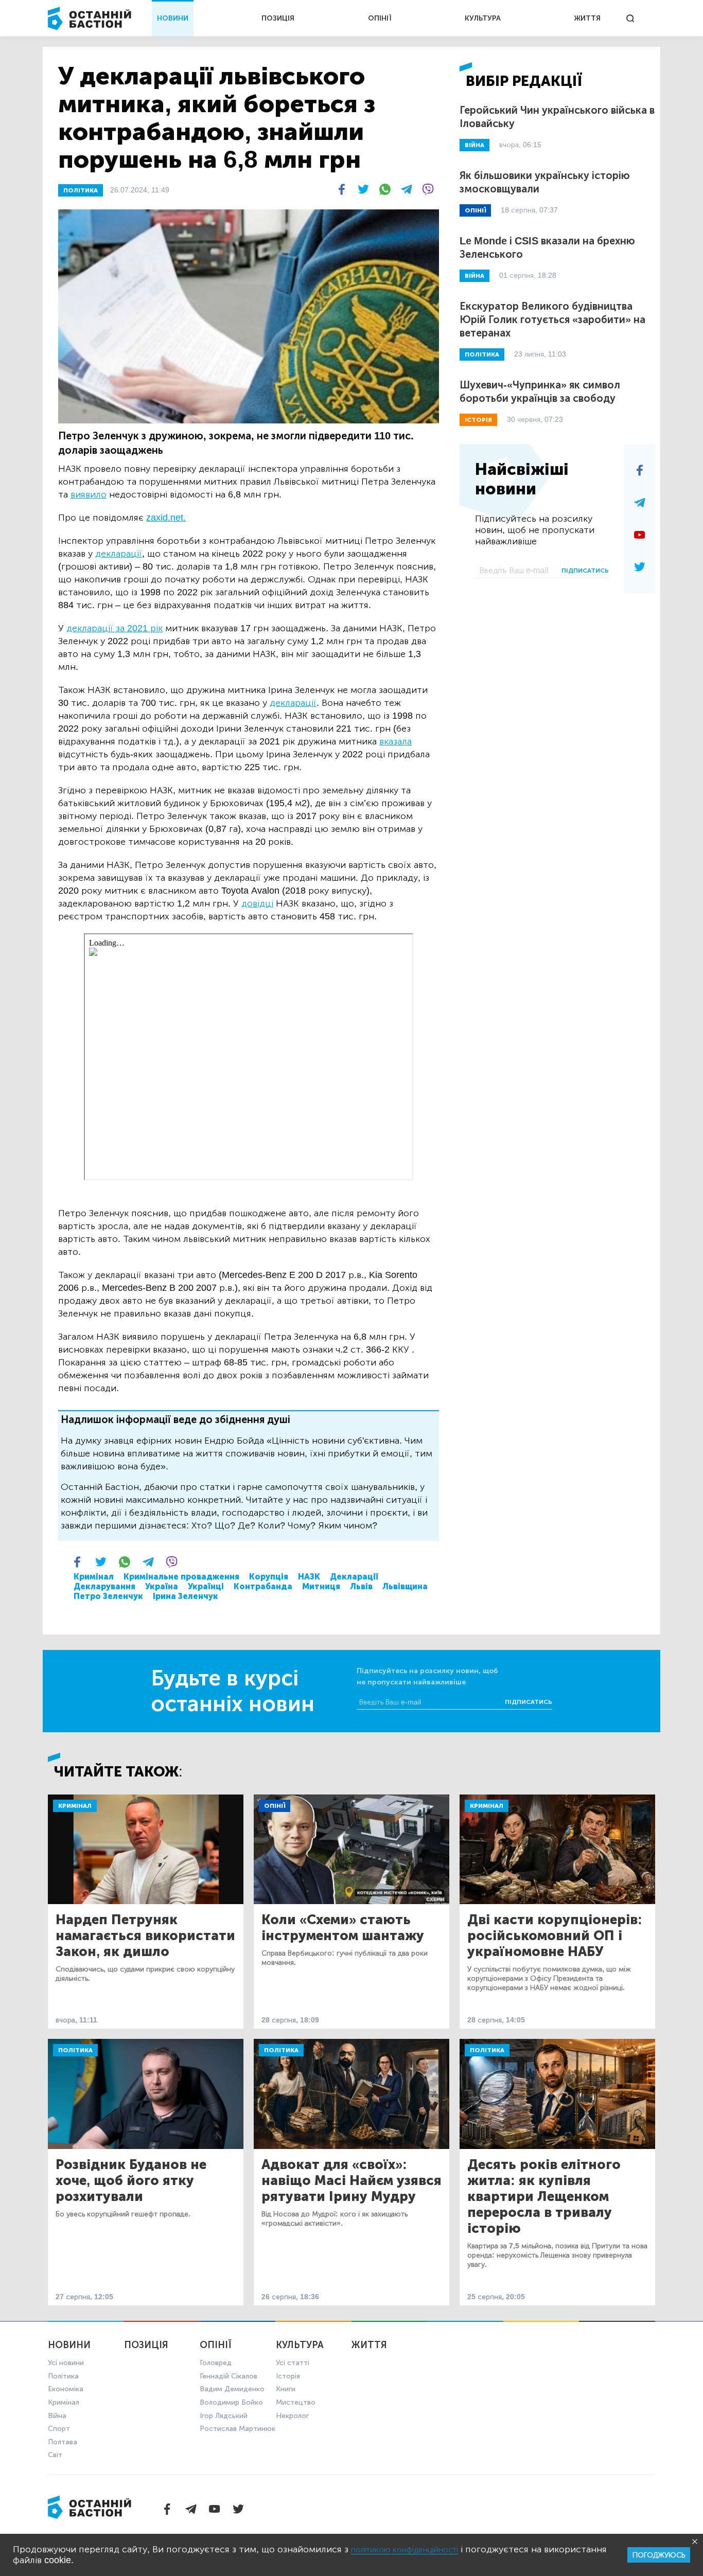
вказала (396, 741)
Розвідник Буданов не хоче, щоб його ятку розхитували (131, 2181)
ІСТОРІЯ (478, 420)
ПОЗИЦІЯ (278, 18)
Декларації (354, 1577)
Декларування (104, 1586)
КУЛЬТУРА (483, 18)
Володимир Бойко (231, 2402)
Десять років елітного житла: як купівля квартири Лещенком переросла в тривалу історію (544, 2197)
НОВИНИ (173, 18)
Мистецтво (296, 2402)
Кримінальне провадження (181, 1577)
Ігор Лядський (224, 2416)
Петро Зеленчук (108, 1596)
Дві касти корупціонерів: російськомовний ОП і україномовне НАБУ (555, 1936)
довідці (257, 903)
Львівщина (405, 1586)
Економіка (66, 2389)
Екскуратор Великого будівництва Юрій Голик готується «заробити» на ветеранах (552, 319)
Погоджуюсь (659, 2555)
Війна (57, 2416)
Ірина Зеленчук (186, 1596)
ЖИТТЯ (587, 18)
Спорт (59, 2429)
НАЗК (309, 1577)
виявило (89, 494)
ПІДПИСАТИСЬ (585, 571)
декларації (119, 554)
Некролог (292, 2416)
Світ (55, 2455)
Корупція (269, 1577)
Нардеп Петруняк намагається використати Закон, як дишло (145, 1936)
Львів (361, 1586)
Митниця (321, 1586)
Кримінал (94, 1577)
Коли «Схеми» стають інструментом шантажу (343, 1928)
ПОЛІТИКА (81, 190)
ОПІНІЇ (380, 18)
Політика (75, 2050)
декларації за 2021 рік (115, 628)
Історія (288, 2376)
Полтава (63, 2442)
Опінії (275, 1806)
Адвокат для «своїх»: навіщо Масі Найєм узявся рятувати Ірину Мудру (351, 2181)
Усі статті (293, 2363)
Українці (206, 1586)
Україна (162, 1586)
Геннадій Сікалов (229, 2376)
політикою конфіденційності (405, 2550)
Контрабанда (263, 1586)
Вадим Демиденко (232, 2389)
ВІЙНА (474, 145)
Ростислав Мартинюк (238, 2429)
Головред (216, 2363)
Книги (286, 2389)
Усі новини (66, 2363)
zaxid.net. (166, 518)
